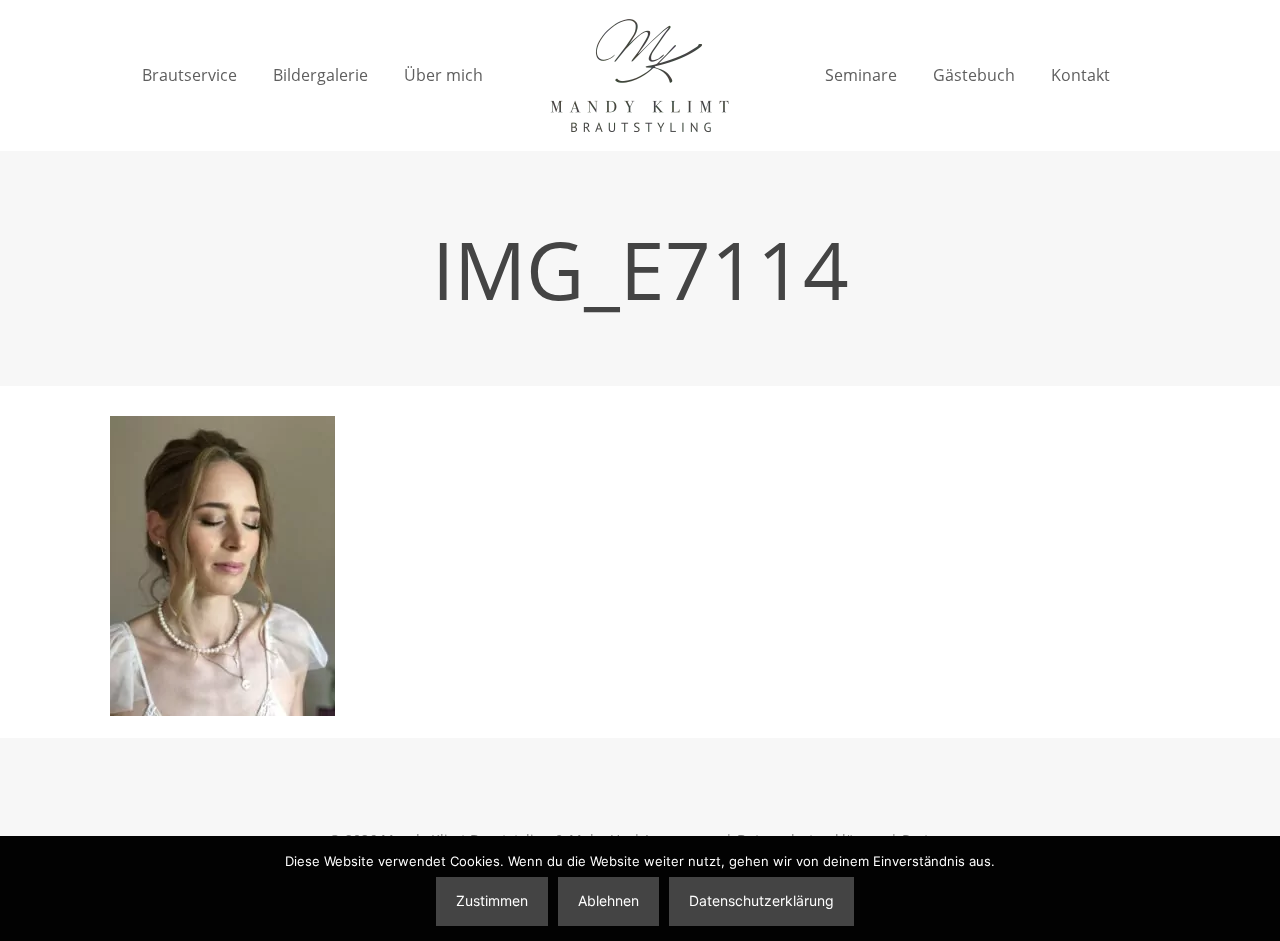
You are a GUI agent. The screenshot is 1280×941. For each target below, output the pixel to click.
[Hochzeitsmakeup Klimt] (640, 75)
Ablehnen (608, 900)
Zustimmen (492, 900)
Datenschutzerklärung (761, 900)
